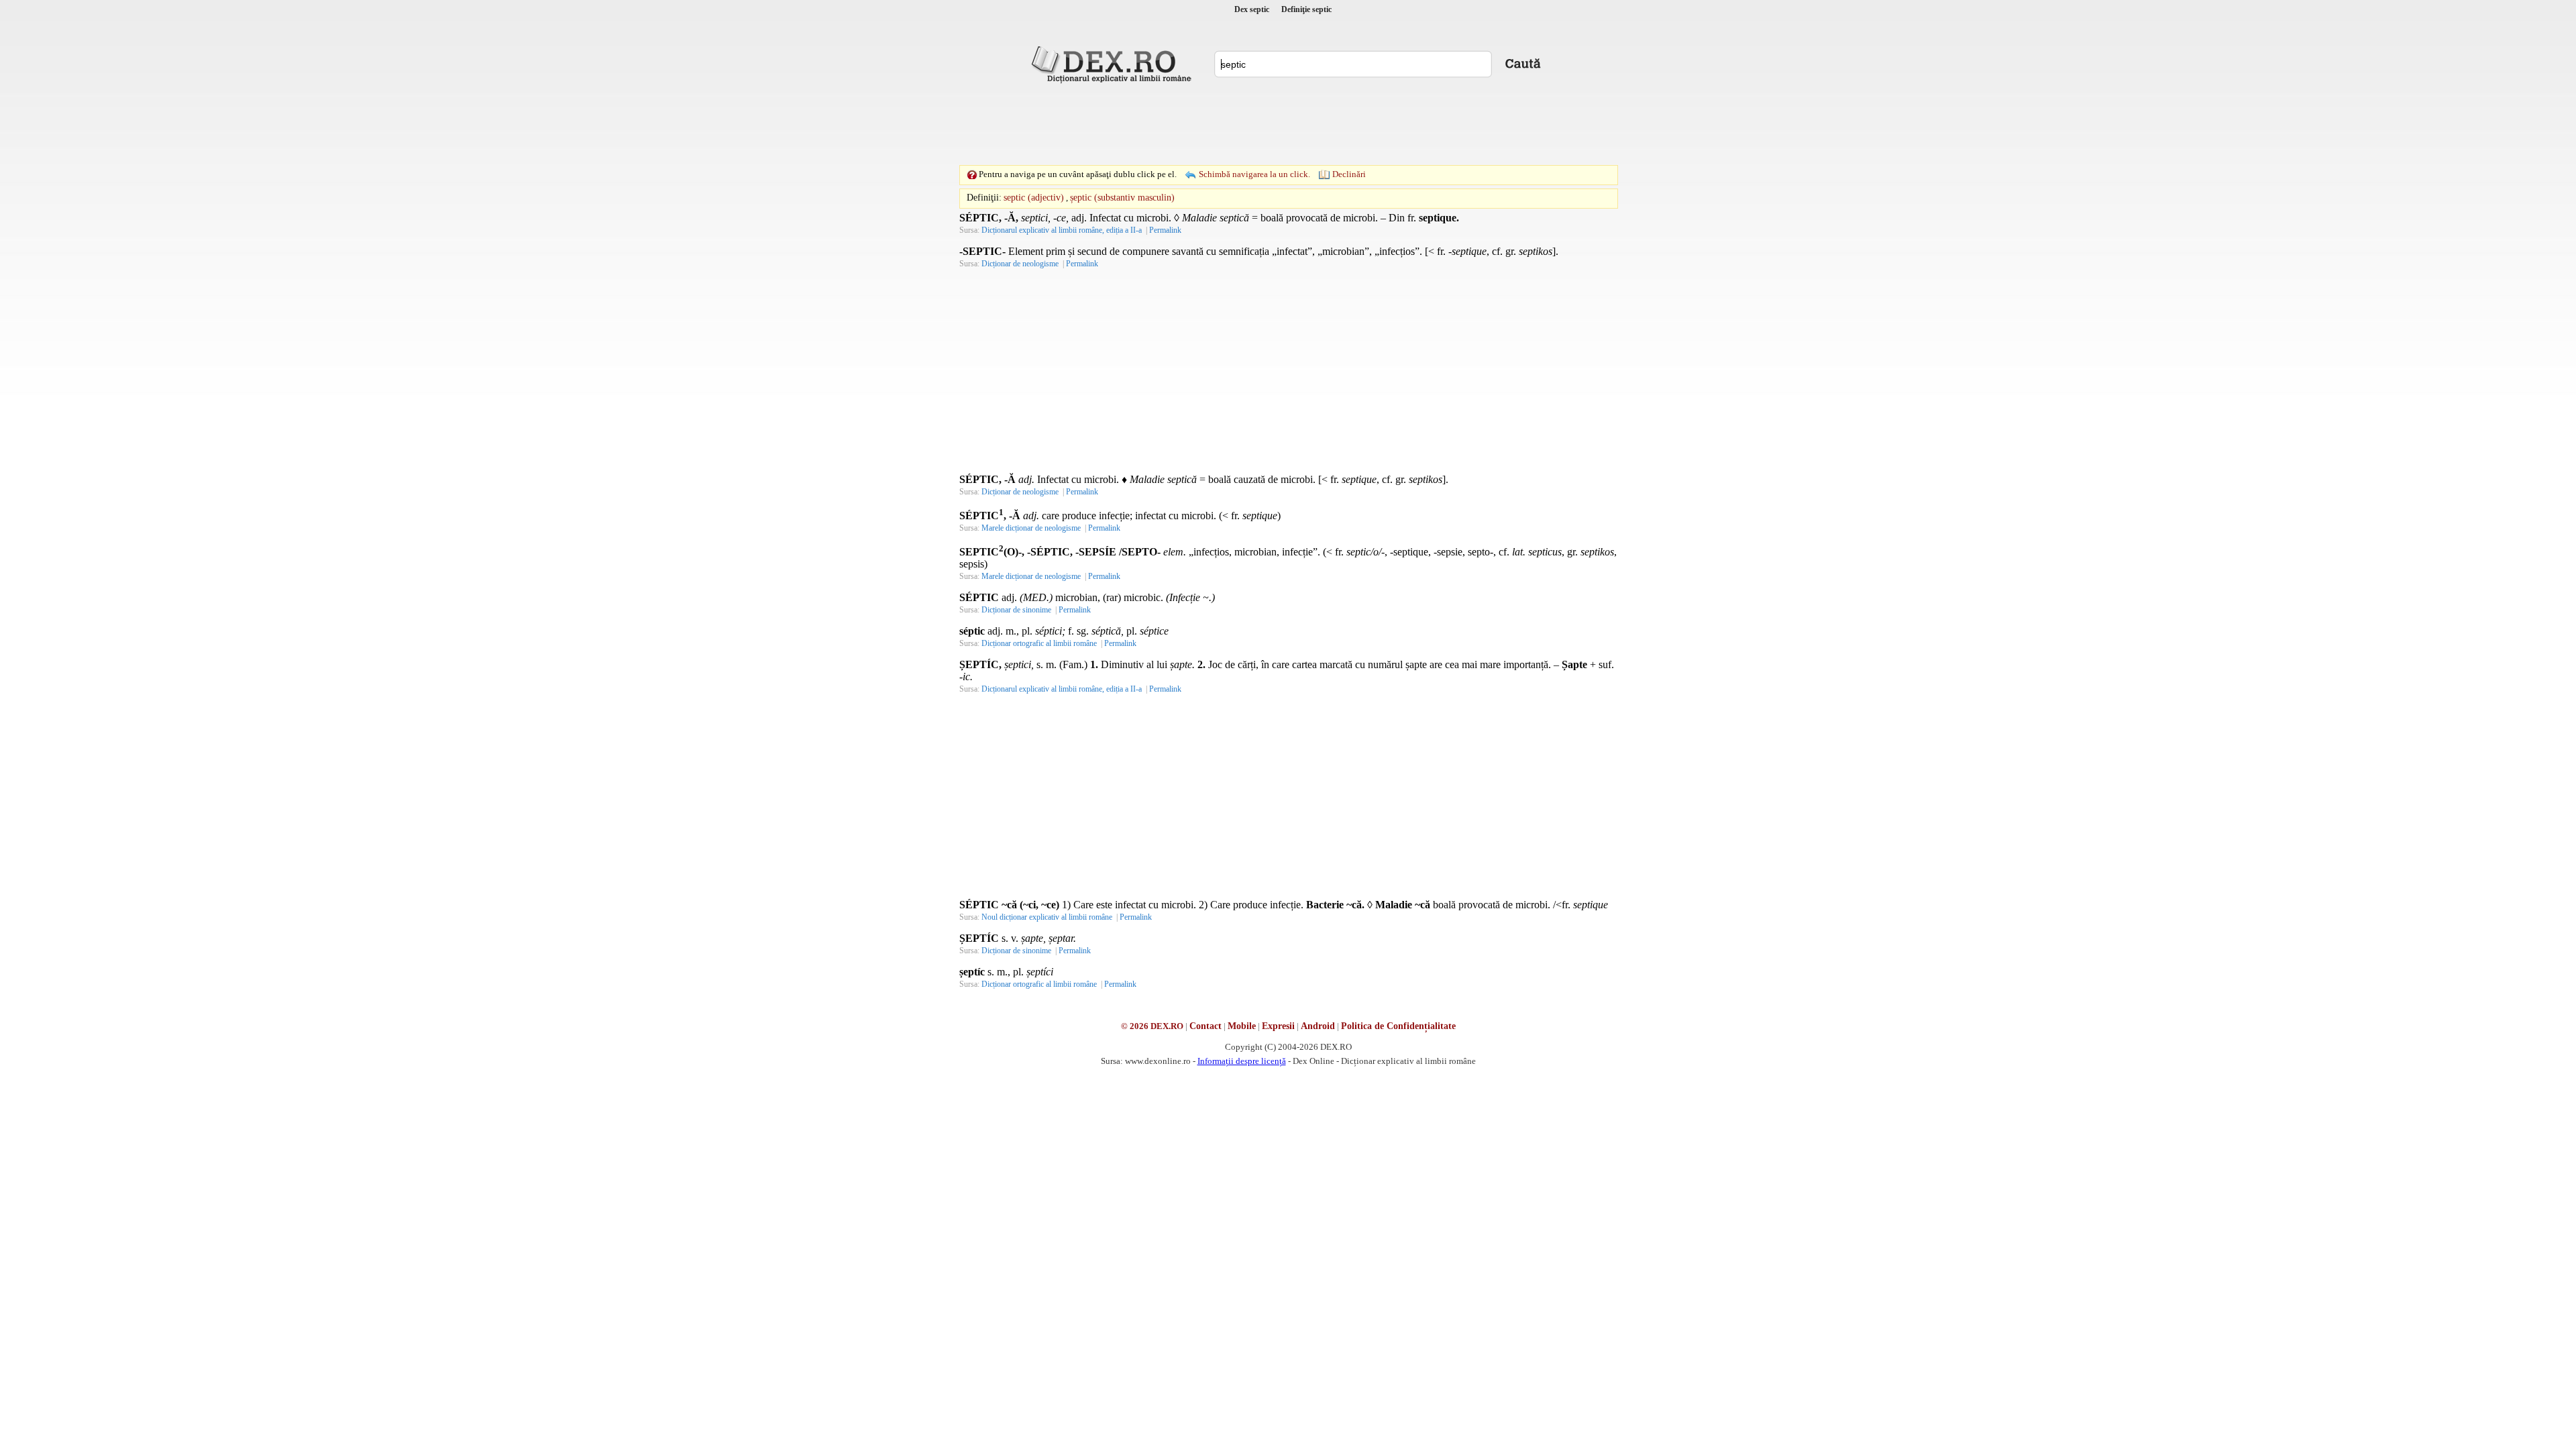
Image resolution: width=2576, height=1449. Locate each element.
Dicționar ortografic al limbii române (1039, 643)
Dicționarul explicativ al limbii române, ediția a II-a (1062, 230)
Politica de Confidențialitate (1398, 1026)
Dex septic (1252, 9)
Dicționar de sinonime (1016, 610)
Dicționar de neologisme (1020, 264)
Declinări (1349, 174)
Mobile (1242, 1026)
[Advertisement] (1288, 124)
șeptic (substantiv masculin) (1122, 198)
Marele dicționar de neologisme (1031, 528)
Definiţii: (984, 198)
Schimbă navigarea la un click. (1254, 174)
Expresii (1278, 1026)
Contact (1205, 1026)
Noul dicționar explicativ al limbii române (1047, 917)
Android (1318, 1026)
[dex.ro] (1114, 64)
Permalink (1165, 230)
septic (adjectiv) (1034, 198)
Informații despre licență (1242, 1061)
